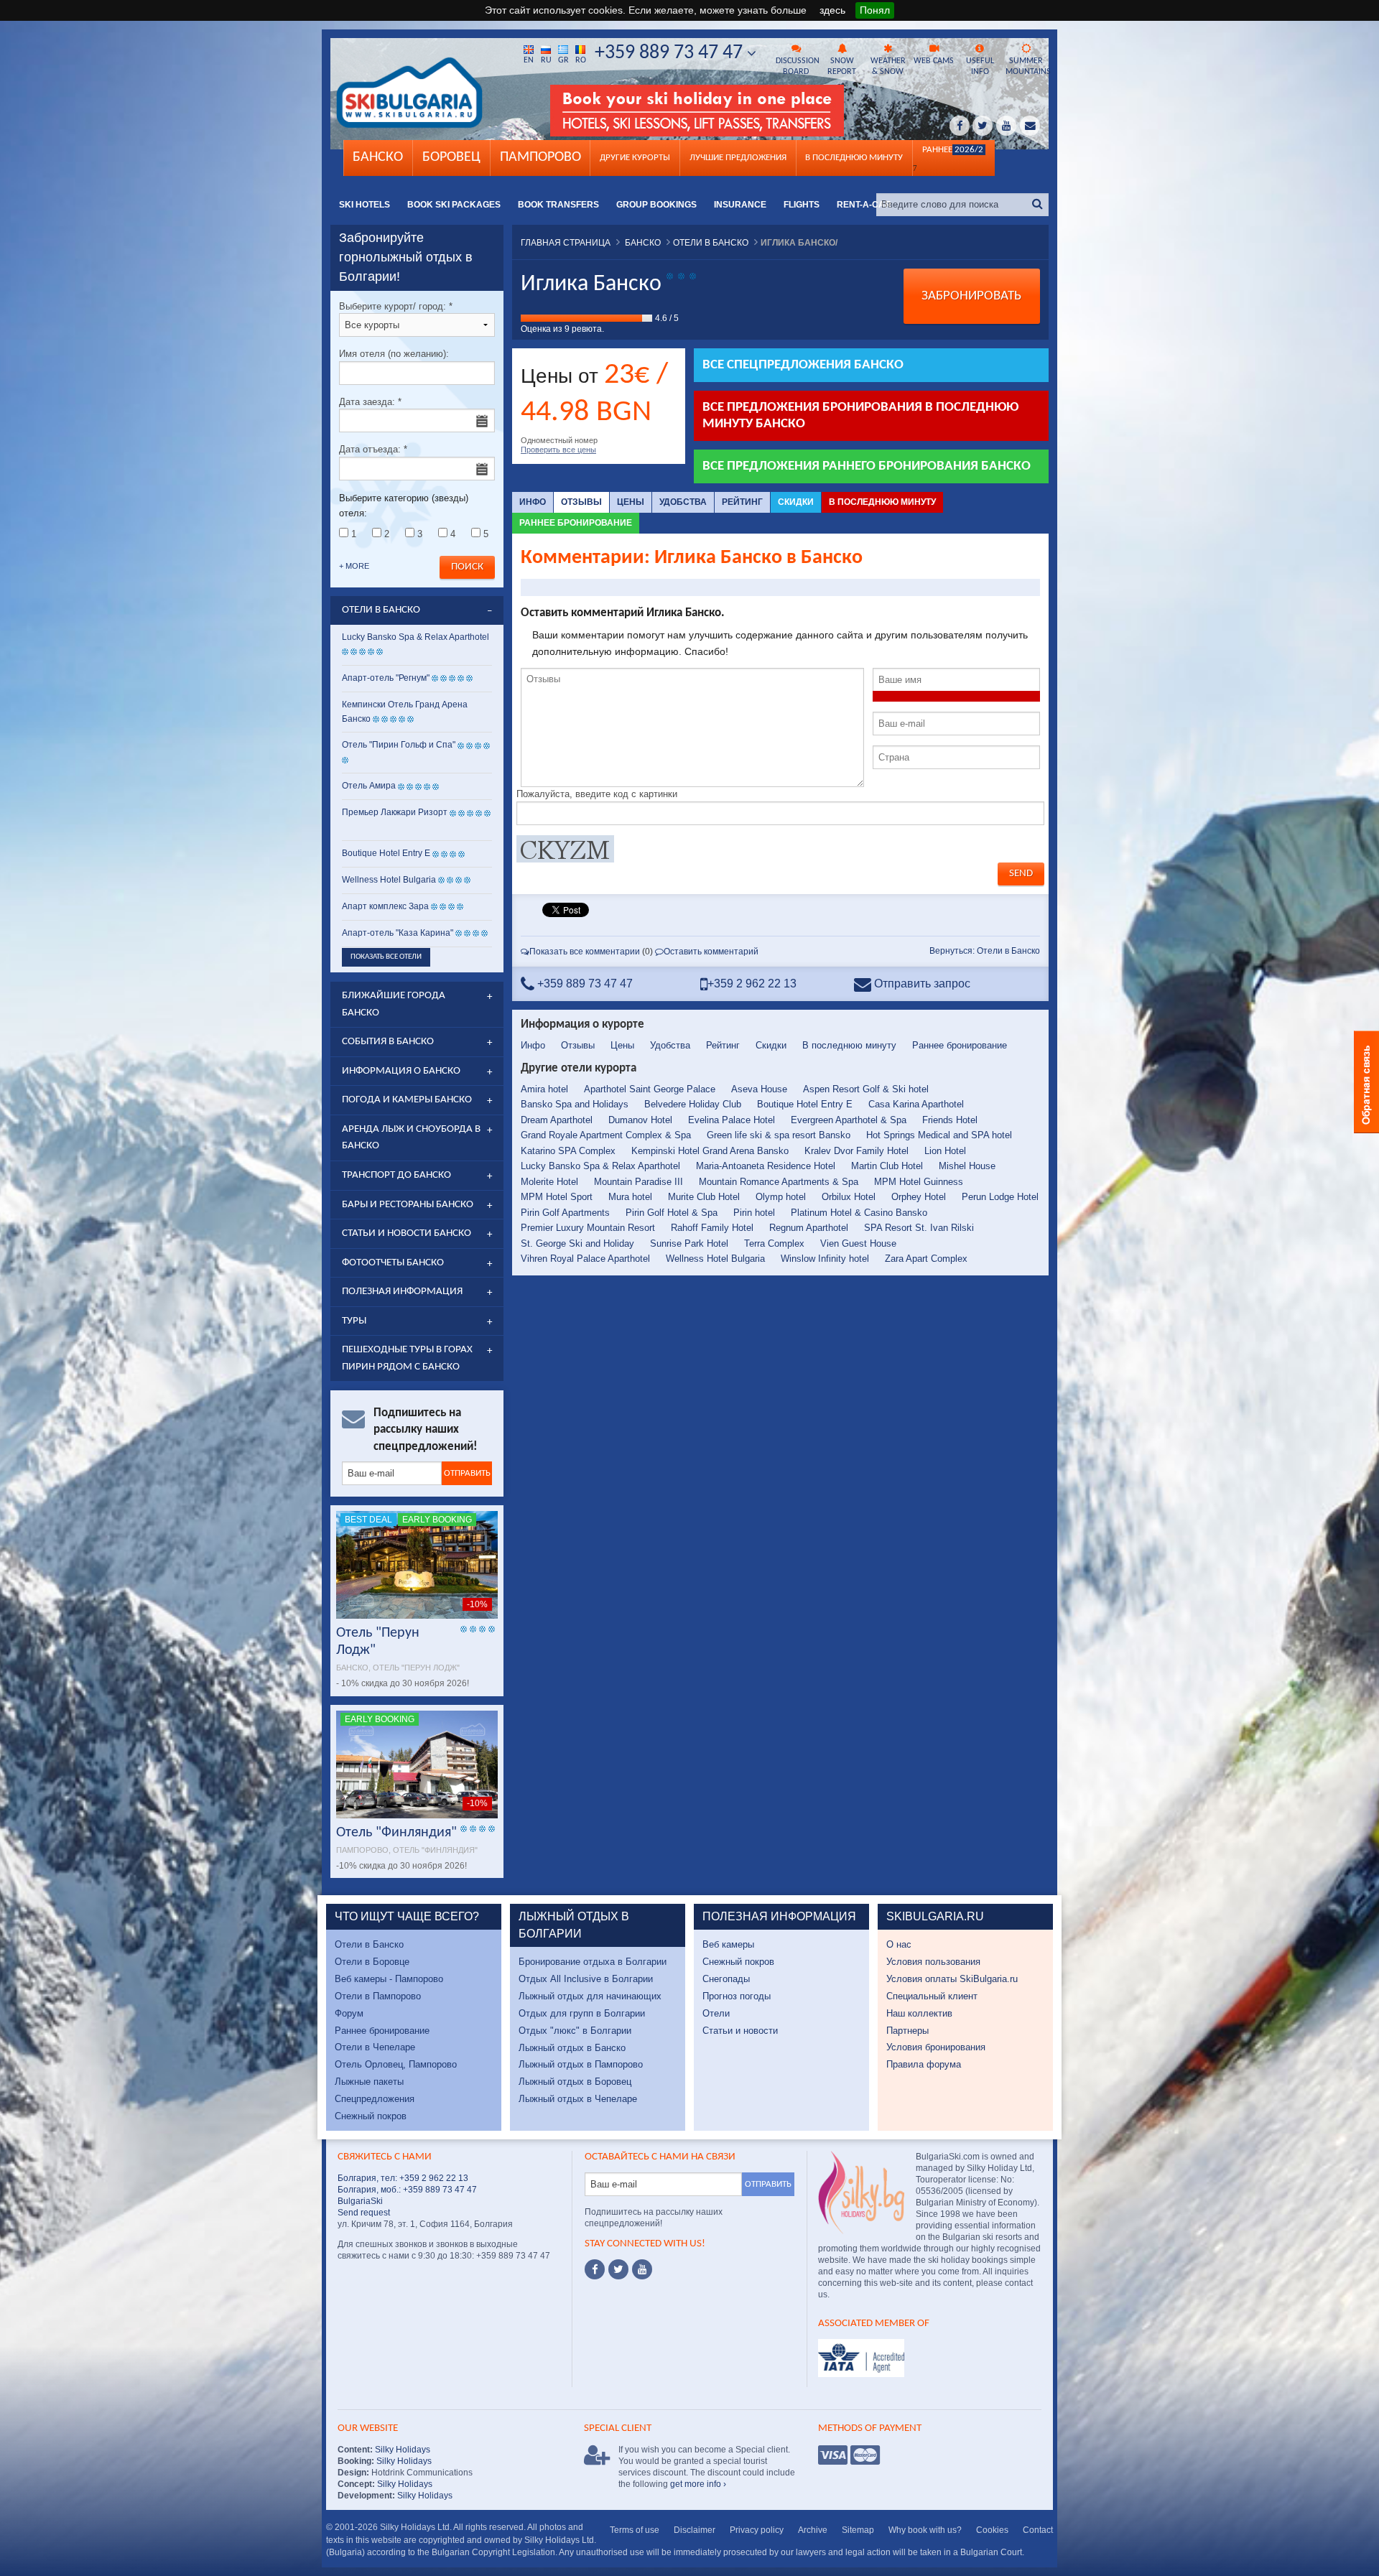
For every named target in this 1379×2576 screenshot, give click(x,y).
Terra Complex (774, 1243)
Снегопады (726, 1979)
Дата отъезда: (373, 449)
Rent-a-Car (864, 205)
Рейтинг (742, 502)
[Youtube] (642, 2269)
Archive (813, 2530)
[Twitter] (618, 2269)
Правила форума (924, 2064)
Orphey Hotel (919, 1197)
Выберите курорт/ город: (396, 306)
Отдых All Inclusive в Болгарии (586, 1979)
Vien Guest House (858, 1243)
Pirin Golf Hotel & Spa (672, 1213)
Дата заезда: (370, 402)
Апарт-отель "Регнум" (386, 678)
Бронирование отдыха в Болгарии (593, 1962)
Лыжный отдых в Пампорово (581, 2064)
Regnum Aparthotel (809, 1228)
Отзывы (581, 502)
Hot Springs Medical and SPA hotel (939, 1135)
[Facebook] (595, 2269)
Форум (349, 2013)
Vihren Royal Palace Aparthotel (585, 1259)
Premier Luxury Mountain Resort (588, 1228)
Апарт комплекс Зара (385, 906)
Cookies (992, 2530)
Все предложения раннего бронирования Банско (867, 466)
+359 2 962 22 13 (752, 984)
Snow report (842, 66)
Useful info (980, 66)
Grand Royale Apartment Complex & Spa (606, 1135)
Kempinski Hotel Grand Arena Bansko (710, 1151)
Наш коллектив (919, 2013)
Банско (378, 157)
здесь (832, 10)
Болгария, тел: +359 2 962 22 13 (403, 2178)
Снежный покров (371, 2116)
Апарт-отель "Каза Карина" (398, 933)
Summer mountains (1027, 66)
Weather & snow (888, 66)
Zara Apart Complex (926, 1259)
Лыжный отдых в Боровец (575, 2082)
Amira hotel (544, 1089)
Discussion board (797, 66)
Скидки (796, 502)
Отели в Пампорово (378, 1996)
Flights (802, 205)
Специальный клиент (932, 1996)
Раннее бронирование (576, 523)
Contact (1038, 2530)
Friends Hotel (950, 1120)
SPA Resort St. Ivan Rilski (919, 1228)
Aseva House (759, 1089)
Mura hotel (630, 1197)
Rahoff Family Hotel (712, 1228)
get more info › (698, 2484)
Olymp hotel (781, 1197)
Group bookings (656, 205)
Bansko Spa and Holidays (575, 1104)
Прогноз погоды (737, 1996)
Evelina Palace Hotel (732, 1120)
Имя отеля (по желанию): (394, 354)
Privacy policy (757, 2530)
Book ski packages (454, 205)
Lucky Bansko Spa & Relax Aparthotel (600, 1166)
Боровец (451, 157)
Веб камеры (728, 1944)
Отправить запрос (921, 984)
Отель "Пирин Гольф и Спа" (399, 745)
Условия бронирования (936, 2047)
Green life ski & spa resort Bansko (779, 1135)
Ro (581, 60)
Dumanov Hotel (640, 1120)
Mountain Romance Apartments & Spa (779, 1182)
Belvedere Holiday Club (693, 1104)
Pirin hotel (754, 1213)
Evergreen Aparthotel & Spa (849, 1120)
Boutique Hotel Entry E (805, 1104)
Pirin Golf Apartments (565, 1213)
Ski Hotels (365, 205)
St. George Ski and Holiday (577, 1243)
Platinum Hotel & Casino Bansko (859, 1213)
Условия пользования (933, 1962)
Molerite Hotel (549, 1182)
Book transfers (558, 205)
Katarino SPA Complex (568, 1151)
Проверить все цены (558, 450)
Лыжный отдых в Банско (572, 2048)
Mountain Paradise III (639, 1182)
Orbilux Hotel (849, 1197)
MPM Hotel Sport (557, 1197)
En (529, 60)
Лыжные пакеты (369, 2082)
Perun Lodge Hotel (1000, 1197)
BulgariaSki (360, 2201)
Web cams (934, 61)
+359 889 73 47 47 (671, 53)
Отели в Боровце (372, 1962)
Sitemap (858, 2530)
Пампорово (540, 157)
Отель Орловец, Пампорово (396, 2064)
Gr (563, 60)
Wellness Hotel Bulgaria (715, 1259)
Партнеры (907, 2031)
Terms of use (635, 2530)
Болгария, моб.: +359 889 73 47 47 (407, 2190)
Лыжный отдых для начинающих (590, 1996)
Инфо (533, 502)
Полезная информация (402, 1292)
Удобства (683, 502)
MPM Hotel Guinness (919, 1182)
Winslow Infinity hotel (825, 1259)
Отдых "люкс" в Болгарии (575, 2031)
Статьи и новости (740, 2031)
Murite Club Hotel (704, 1197)
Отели (716, 2013)
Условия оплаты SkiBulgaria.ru (952, 1979)
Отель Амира (369, 786)
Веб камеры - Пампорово (389, 1979)
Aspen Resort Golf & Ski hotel (866, 1089)
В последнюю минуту (882, 502)
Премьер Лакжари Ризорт (395, 812)
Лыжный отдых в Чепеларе (578, 2099)
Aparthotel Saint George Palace (650, 1089)
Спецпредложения (375, 2099)
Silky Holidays (401, 2450)
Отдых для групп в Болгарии (582, 2013)
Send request (364, 2213)
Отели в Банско (369, 1944)
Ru (546, 60)
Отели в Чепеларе (375, 2047)
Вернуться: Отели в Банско (985, 951)
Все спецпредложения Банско (803, 365)
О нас (899, 1944)
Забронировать (971, 296)
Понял (875, 10)
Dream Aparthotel (557, 1120)
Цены (631, 502)
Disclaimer (695, 2530)
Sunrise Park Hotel (689, 1243)
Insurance (740, 205)
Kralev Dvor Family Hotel (856, 1151)
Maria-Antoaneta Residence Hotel (766, 1166)
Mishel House (967, 1166)
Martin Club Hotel (887, 1166)
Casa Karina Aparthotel (916, 1104)
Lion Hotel (945, 1151)
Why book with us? (925, 2530)
